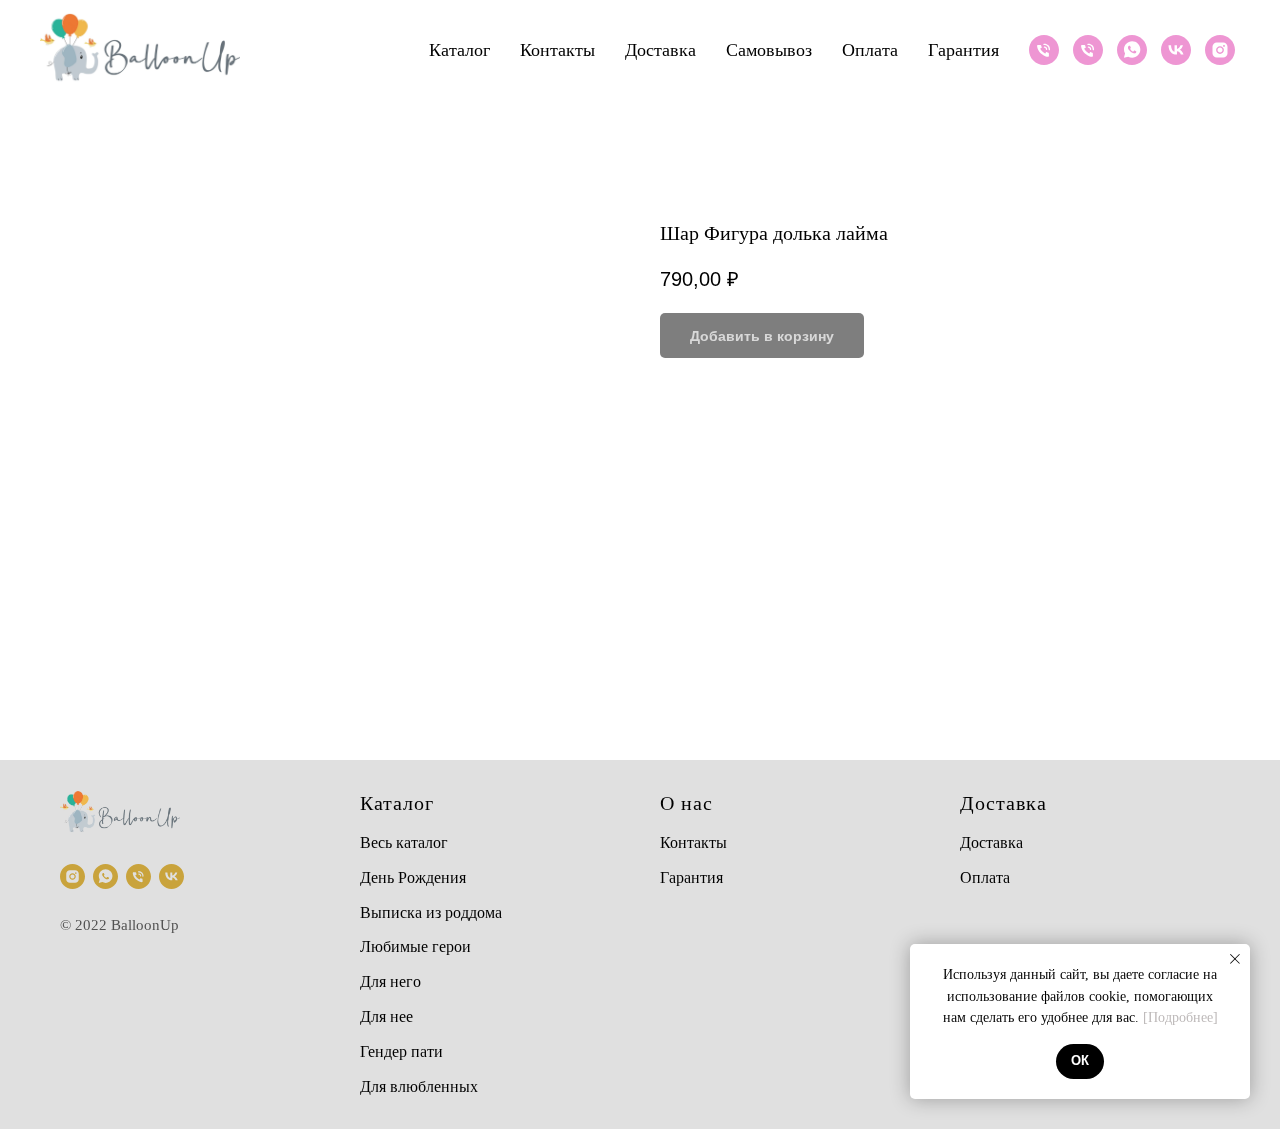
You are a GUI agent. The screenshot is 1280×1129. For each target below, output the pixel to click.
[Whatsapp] (1132, 50)
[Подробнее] (1180, 1017)
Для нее (386, 1016)
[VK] (1176, 50)
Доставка (660, 50)
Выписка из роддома (431, 912)
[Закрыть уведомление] (1235, 959)
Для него (390, 981)
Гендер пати (401, 1051)
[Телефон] (1044, 50)
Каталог (459, 50)
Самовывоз (769, 50)
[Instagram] (1220, 50)
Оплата (870, 50)
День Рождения (413, 877)
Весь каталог (404, 842)
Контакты (557, 50)
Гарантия (963, 50)
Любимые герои (415, 946)
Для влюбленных (419, 1086)
